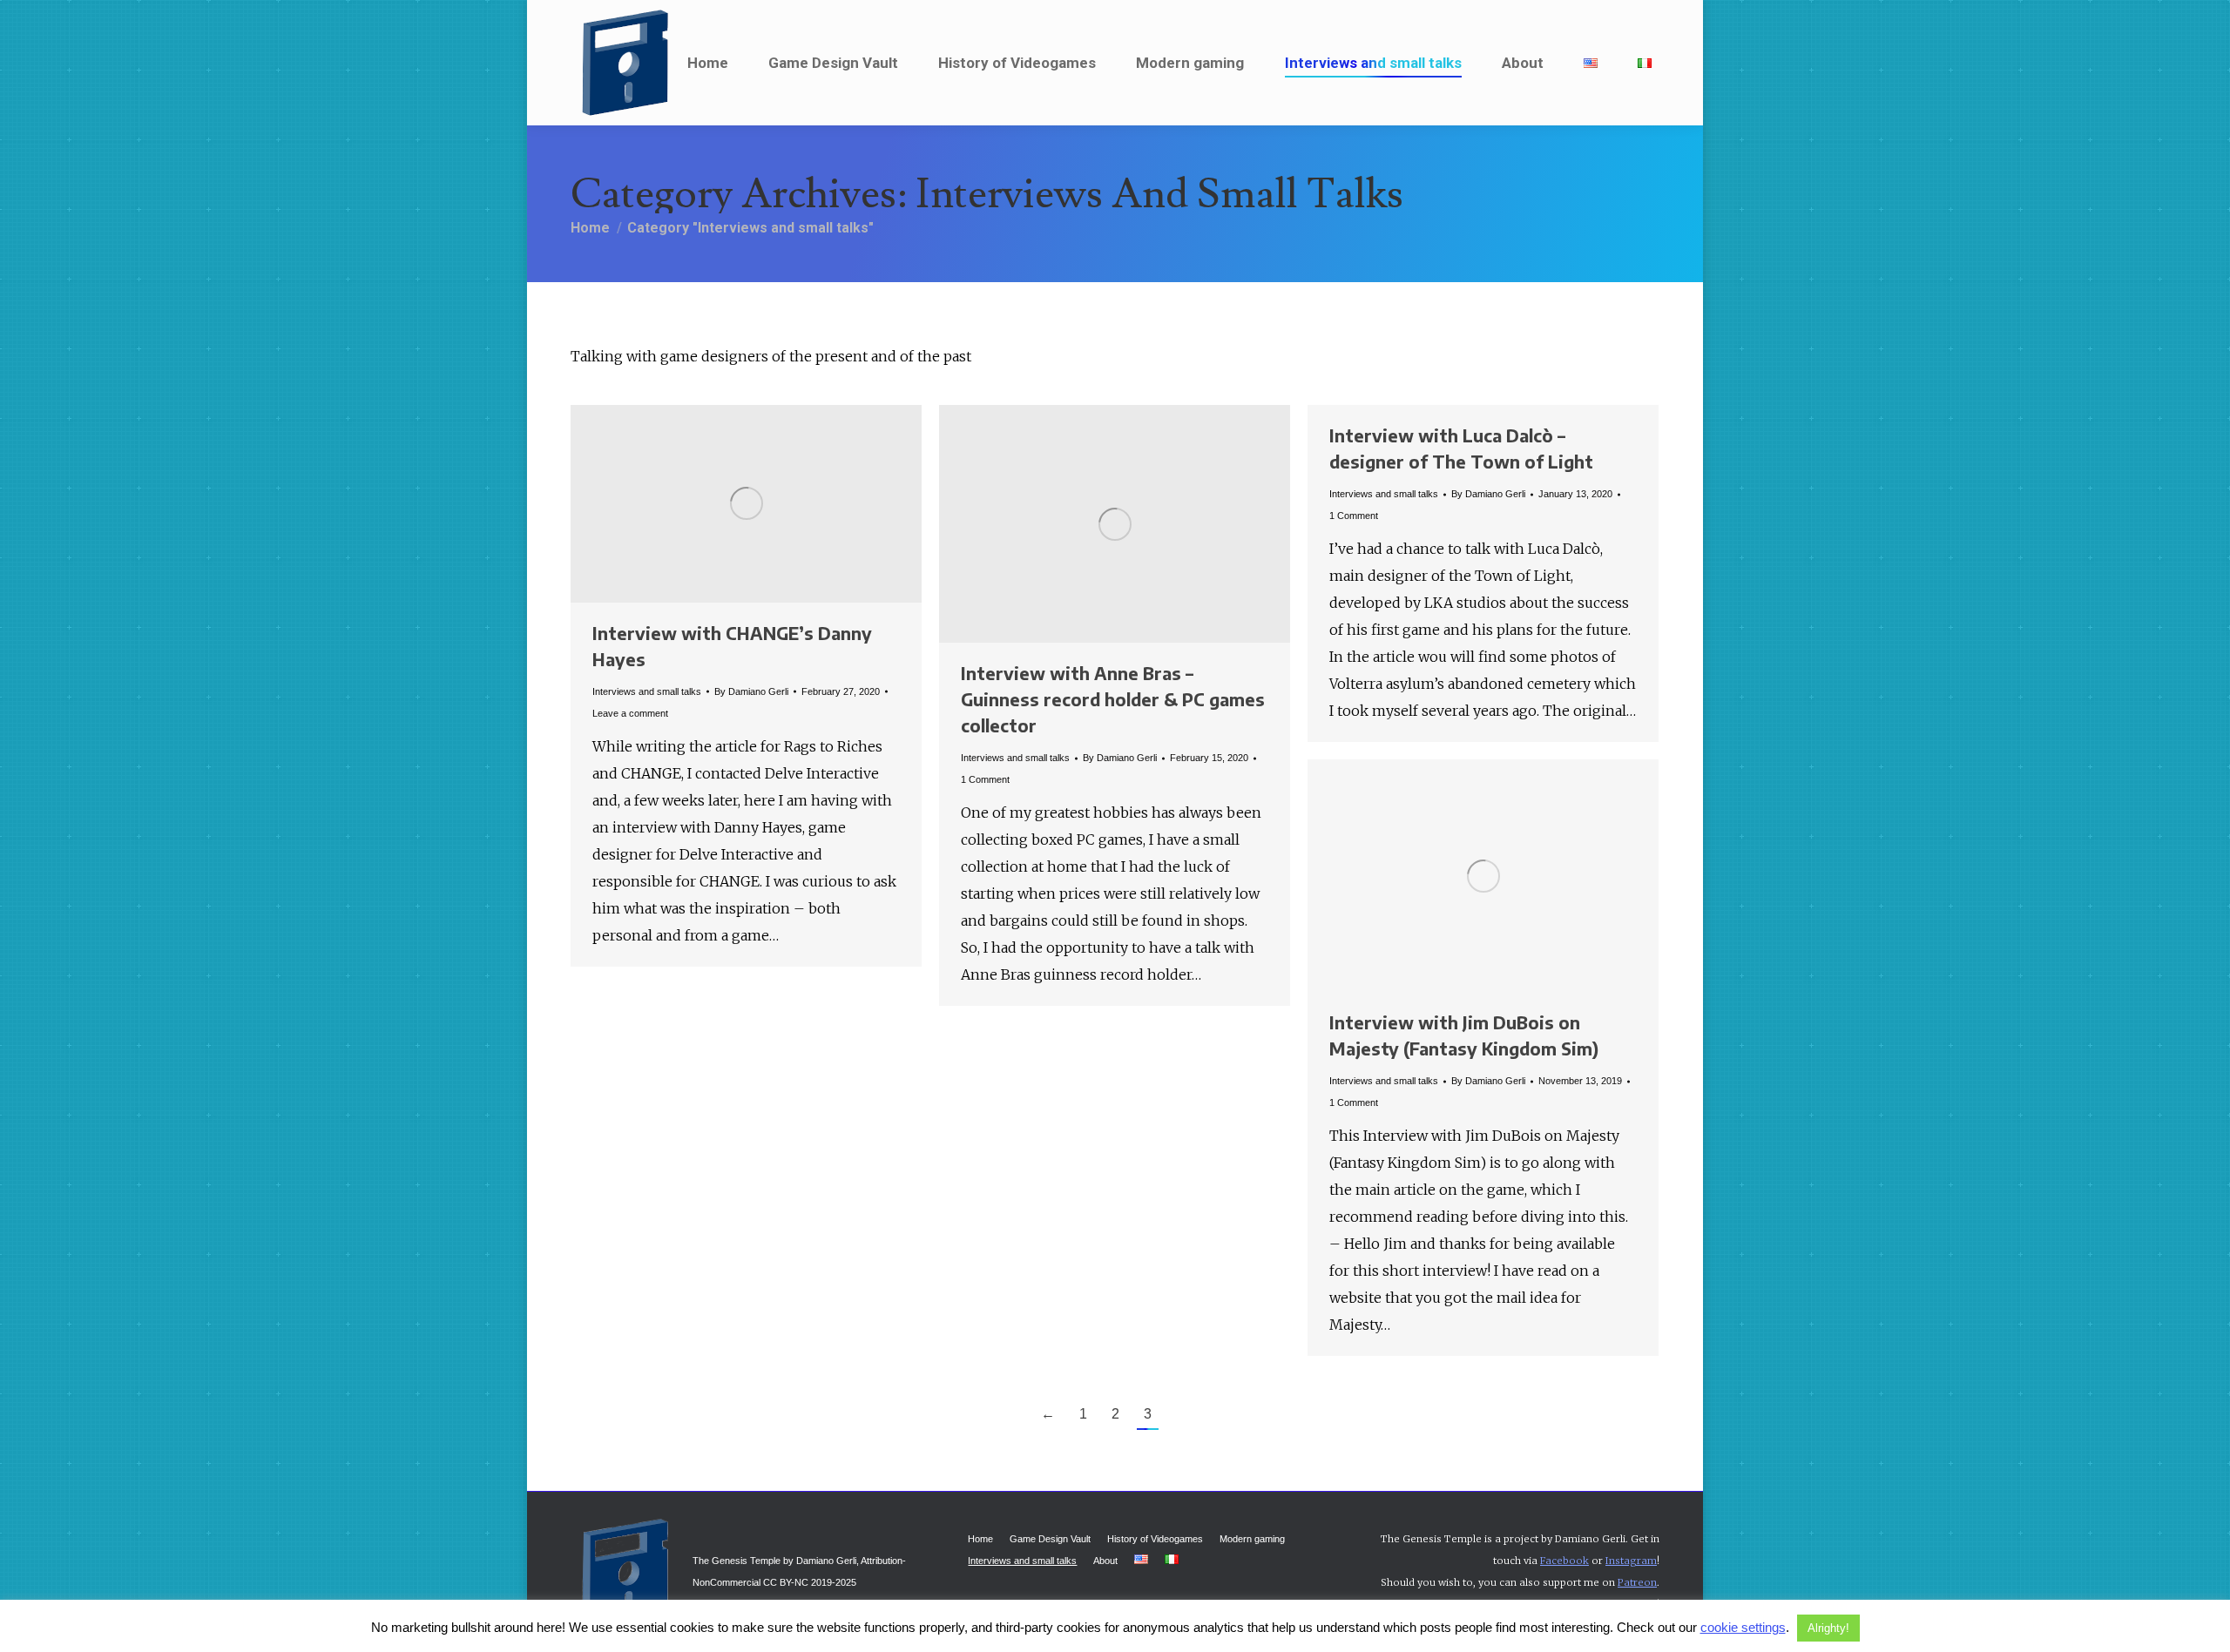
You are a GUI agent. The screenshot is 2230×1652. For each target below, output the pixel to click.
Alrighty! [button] (1828, 1628)
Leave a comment (630, 713)
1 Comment (985, 779)
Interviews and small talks (647, 691)
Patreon (1637, 1582)
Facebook (1564, 1561)
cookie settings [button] (1743, 1627)
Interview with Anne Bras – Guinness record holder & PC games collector (1113, 699)
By (751, 691)
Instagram (1631, 1561)
